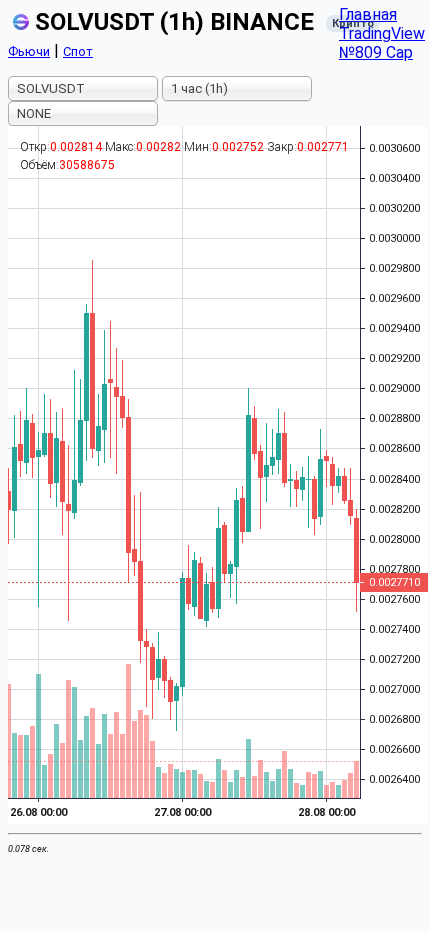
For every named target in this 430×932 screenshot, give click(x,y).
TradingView (382, 33)
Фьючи (29, 51)
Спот (78, 51)
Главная (368, 14)
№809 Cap (376, 52)
